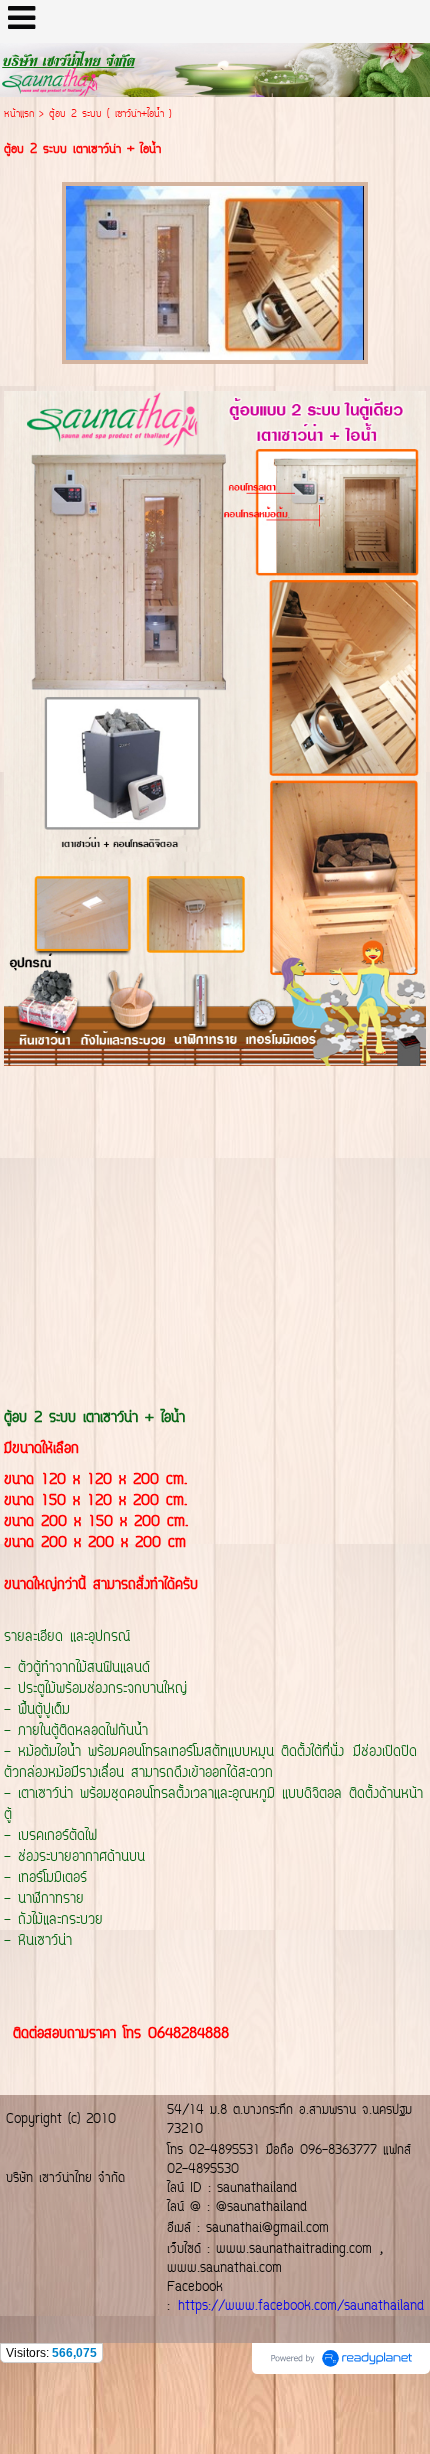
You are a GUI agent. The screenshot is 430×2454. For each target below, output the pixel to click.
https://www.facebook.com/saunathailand (301, 2306)
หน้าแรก (19, 114)
